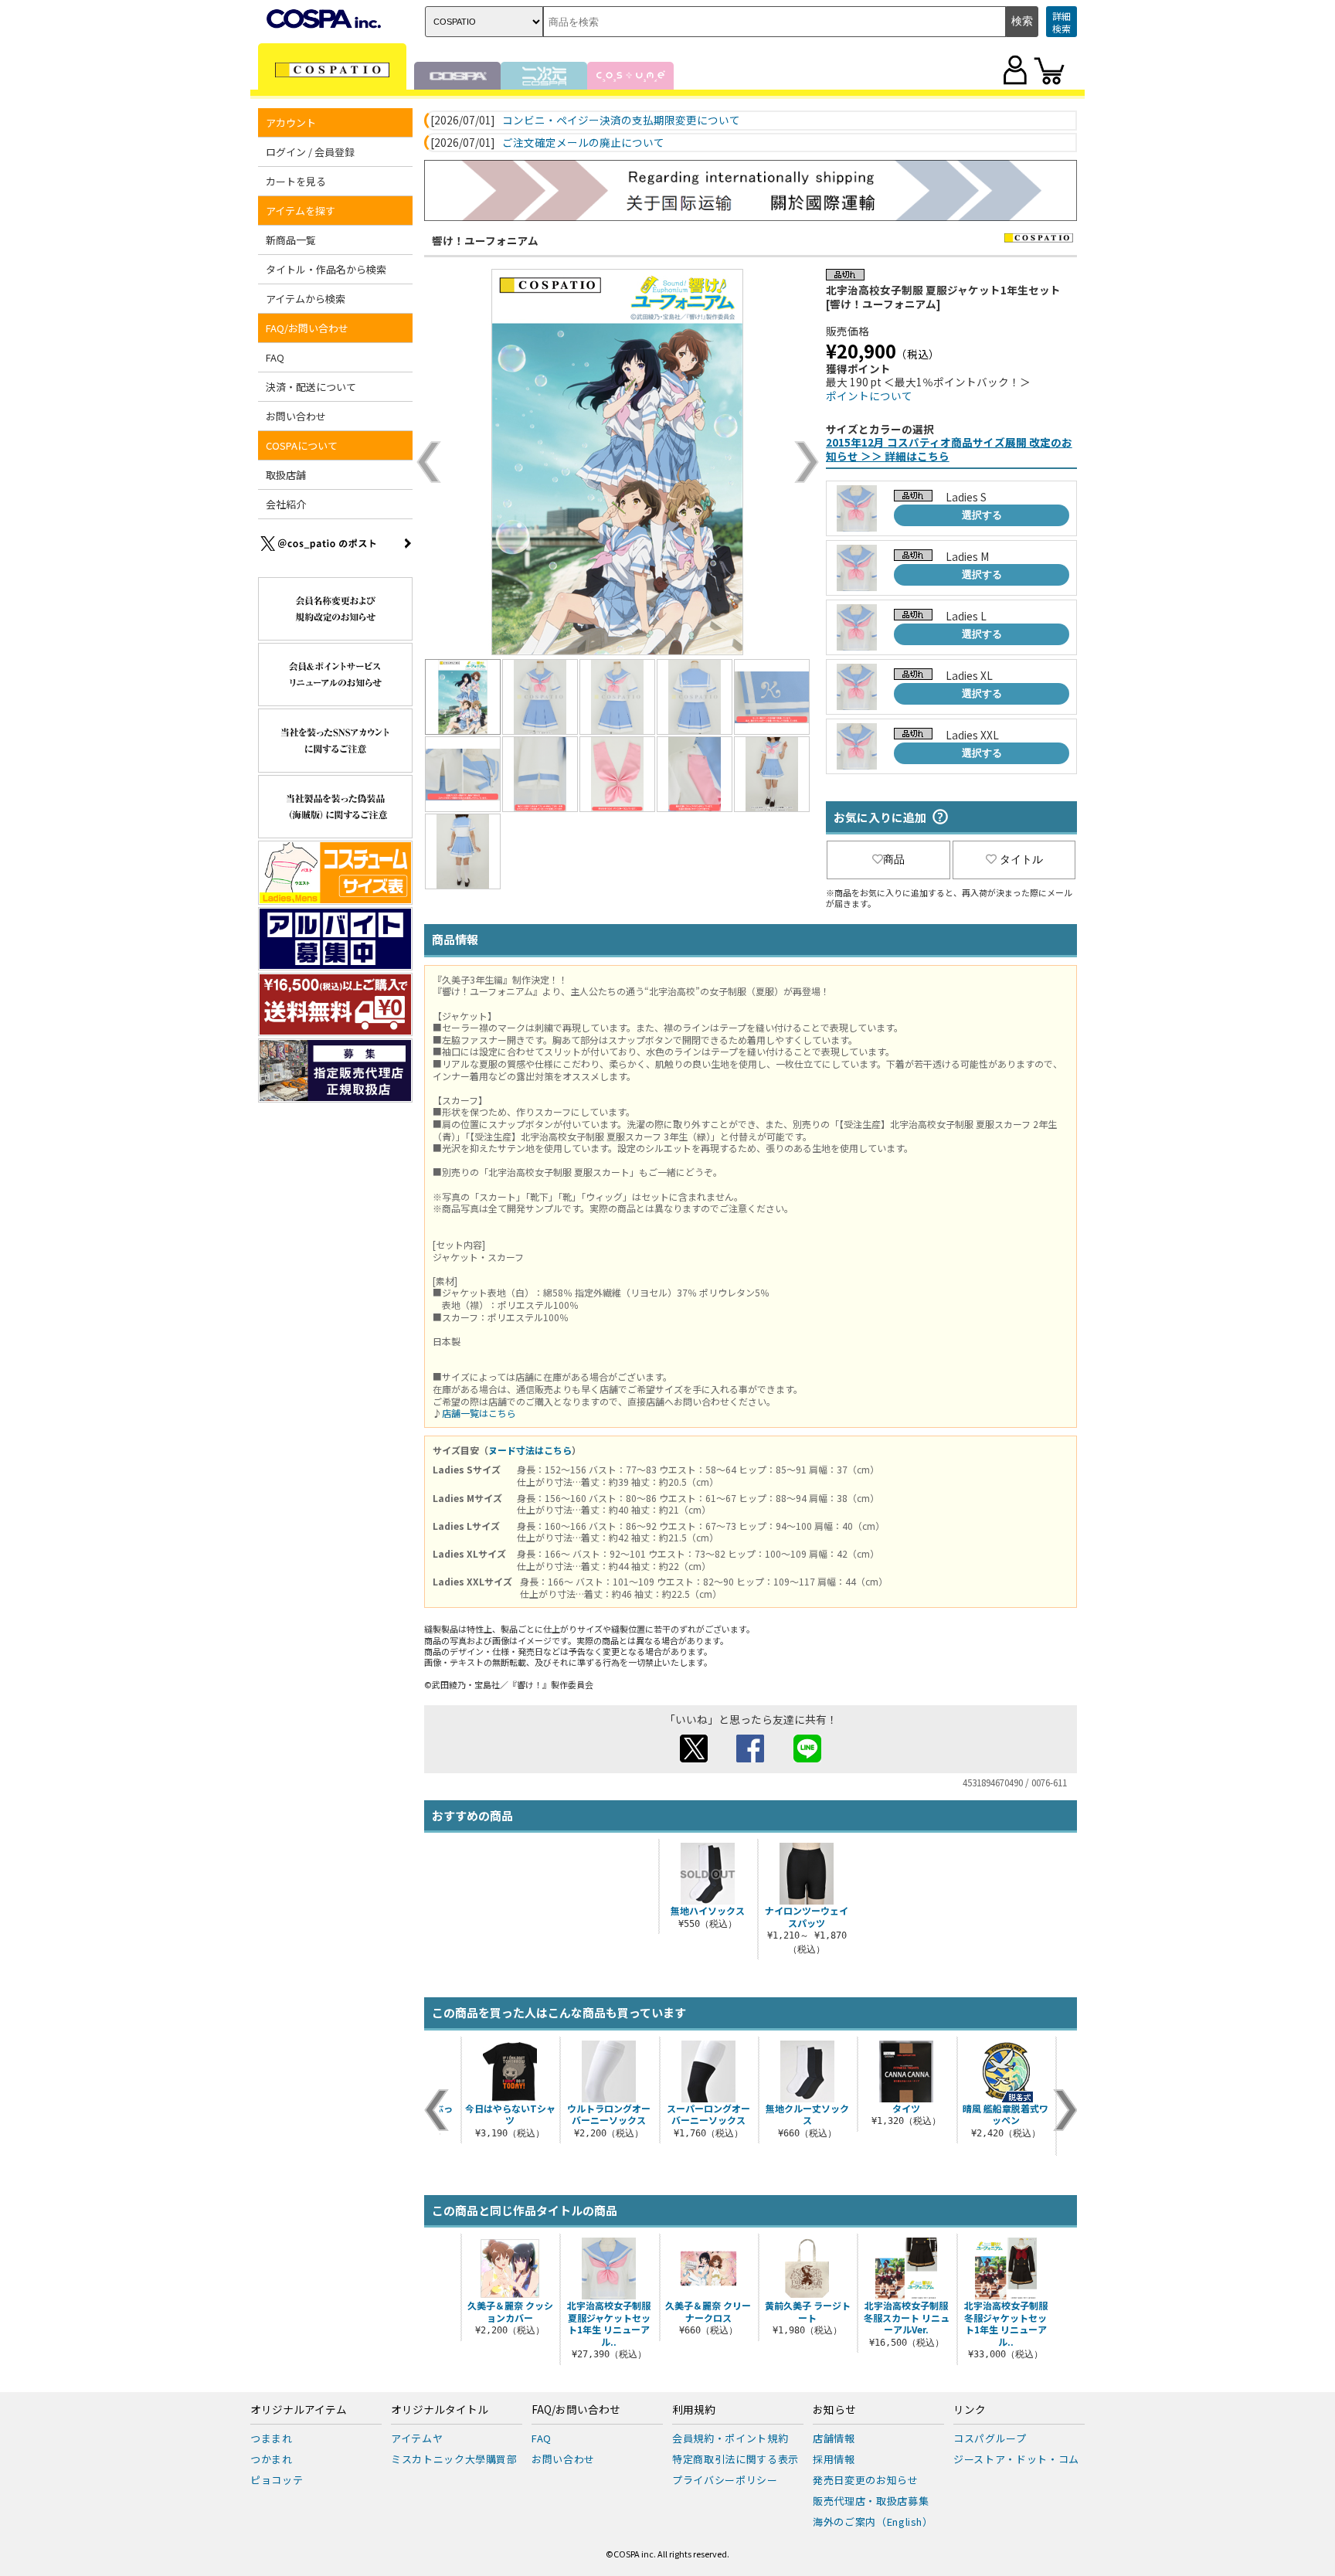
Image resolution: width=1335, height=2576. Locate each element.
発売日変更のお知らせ (866, 2480)
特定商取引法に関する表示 (735, 2459)
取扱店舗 (286, 475)
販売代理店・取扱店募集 (871, 2501)
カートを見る (296, 181)
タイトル (1021, 859)
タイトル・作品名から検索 (326, 269)
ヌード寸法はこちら (530, 1450)
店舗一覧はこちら (479, 1413)
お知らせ (834, 2410)
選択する (982, 515)
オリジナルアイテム (299, 2410)
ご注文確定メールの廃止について (583, 143)
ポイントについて (869, 396)
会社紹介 (286, 504)
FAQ (275, 357)
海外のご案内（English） (873, 2522)
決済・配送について (311, 387)
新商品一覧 (291, 240)
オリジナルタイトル (440, 2410)
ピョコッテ (277, 2480)
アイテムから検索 (306, 299)
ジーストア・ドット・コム (1016, 2459)
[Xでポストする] (694, 1758)
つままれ (272, 2438)
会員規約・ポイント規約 (730, 2438)
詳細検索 (1062, 22)
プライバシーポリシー (725, 2480)
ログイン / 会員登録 (310, 152)
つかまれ (272, 2459)
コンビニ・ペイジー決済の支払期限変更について (621, 121)
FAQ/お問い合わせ (576, 2410)
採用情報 (834, 2459)
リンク (970, 2410)
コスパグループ (990, 2438)
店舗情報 (834, 2438)
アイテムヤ (417, 2438)
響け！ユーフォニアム (485, 240)
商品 (894, 859)
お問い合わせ (296, 416)
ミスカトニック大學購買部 (454, 2459)
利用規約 (694, 2410)
